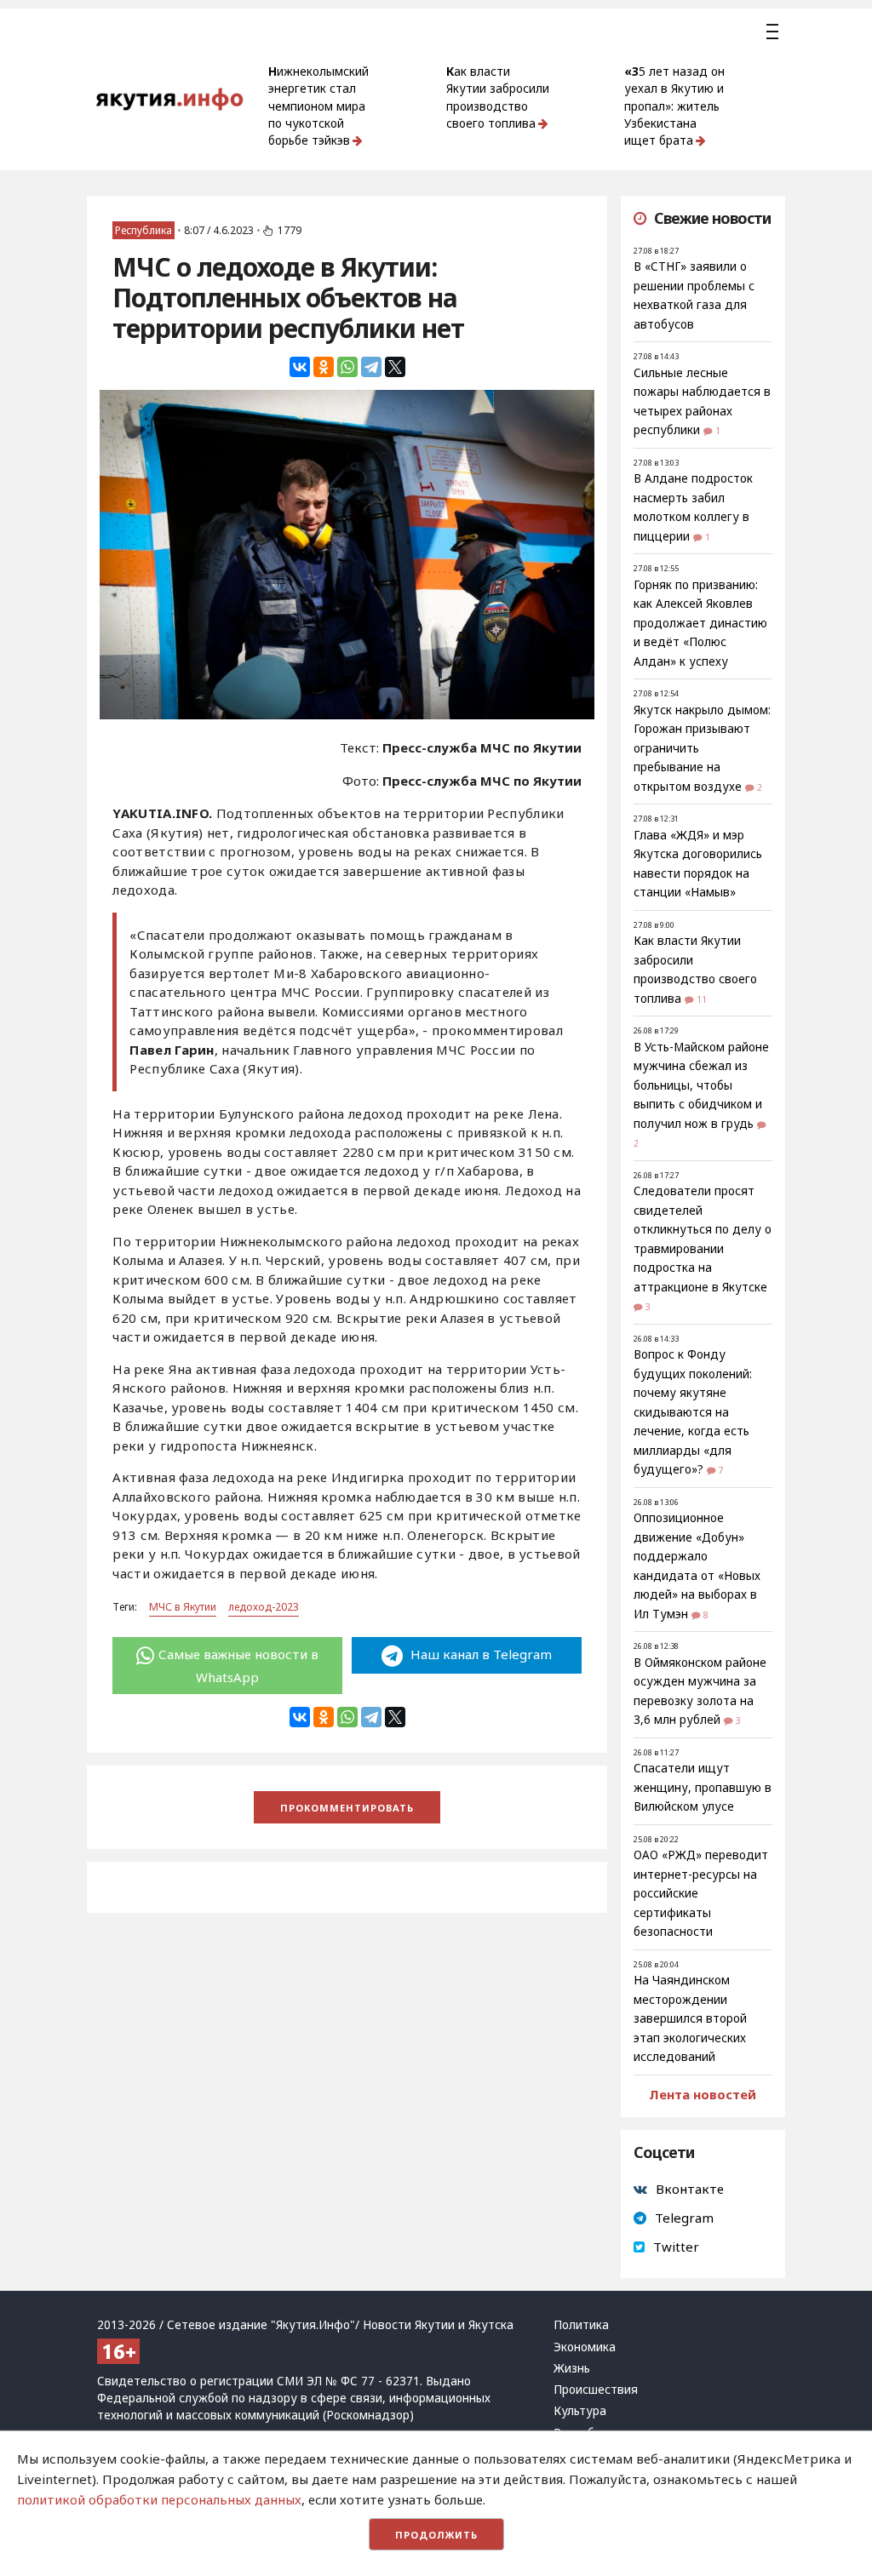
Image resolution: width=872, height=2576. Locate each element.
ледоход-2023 (264, 1607)
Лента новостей (703, 2094)
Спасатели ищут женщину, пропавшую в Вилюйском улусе (703, 1787)
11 (702, 999)
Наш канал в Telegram (479, 1654)
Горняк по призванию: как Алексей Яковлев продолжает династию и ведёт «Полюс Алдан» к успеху (700, 623)
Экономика (585, 2347)
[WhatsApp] (347, 367)
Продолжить (436, 2535)
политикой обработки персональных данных (159, 2499)
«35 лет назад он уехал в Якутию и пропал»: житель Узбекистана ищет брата (674, 106)
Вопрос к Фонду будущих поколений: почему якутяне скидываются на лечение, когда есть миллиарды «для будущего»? (693, 1412)
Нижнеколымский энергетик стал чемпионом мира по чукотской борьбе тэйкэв (318, 106)
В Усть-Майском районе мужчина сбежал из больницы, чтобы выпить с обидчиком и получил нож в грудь (701, 1085)
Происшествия (596, 2390)
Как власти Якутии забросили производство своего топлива (498, 97)
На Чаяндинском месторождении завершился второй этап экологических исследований (690, 2018)
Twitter (676, 2247)
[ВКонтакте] (300, 367)
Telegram (684, 2218)
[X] (395, 367)
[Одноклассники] (324, 367)
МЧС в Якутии (183, 1607)
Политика (581, 2325)
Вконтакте (690, 2189)
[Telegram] (371, 367)
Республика (143, 230)
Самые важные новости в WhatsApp (238, 1665)
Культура (580, 2411)
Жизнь (572, 2368)
